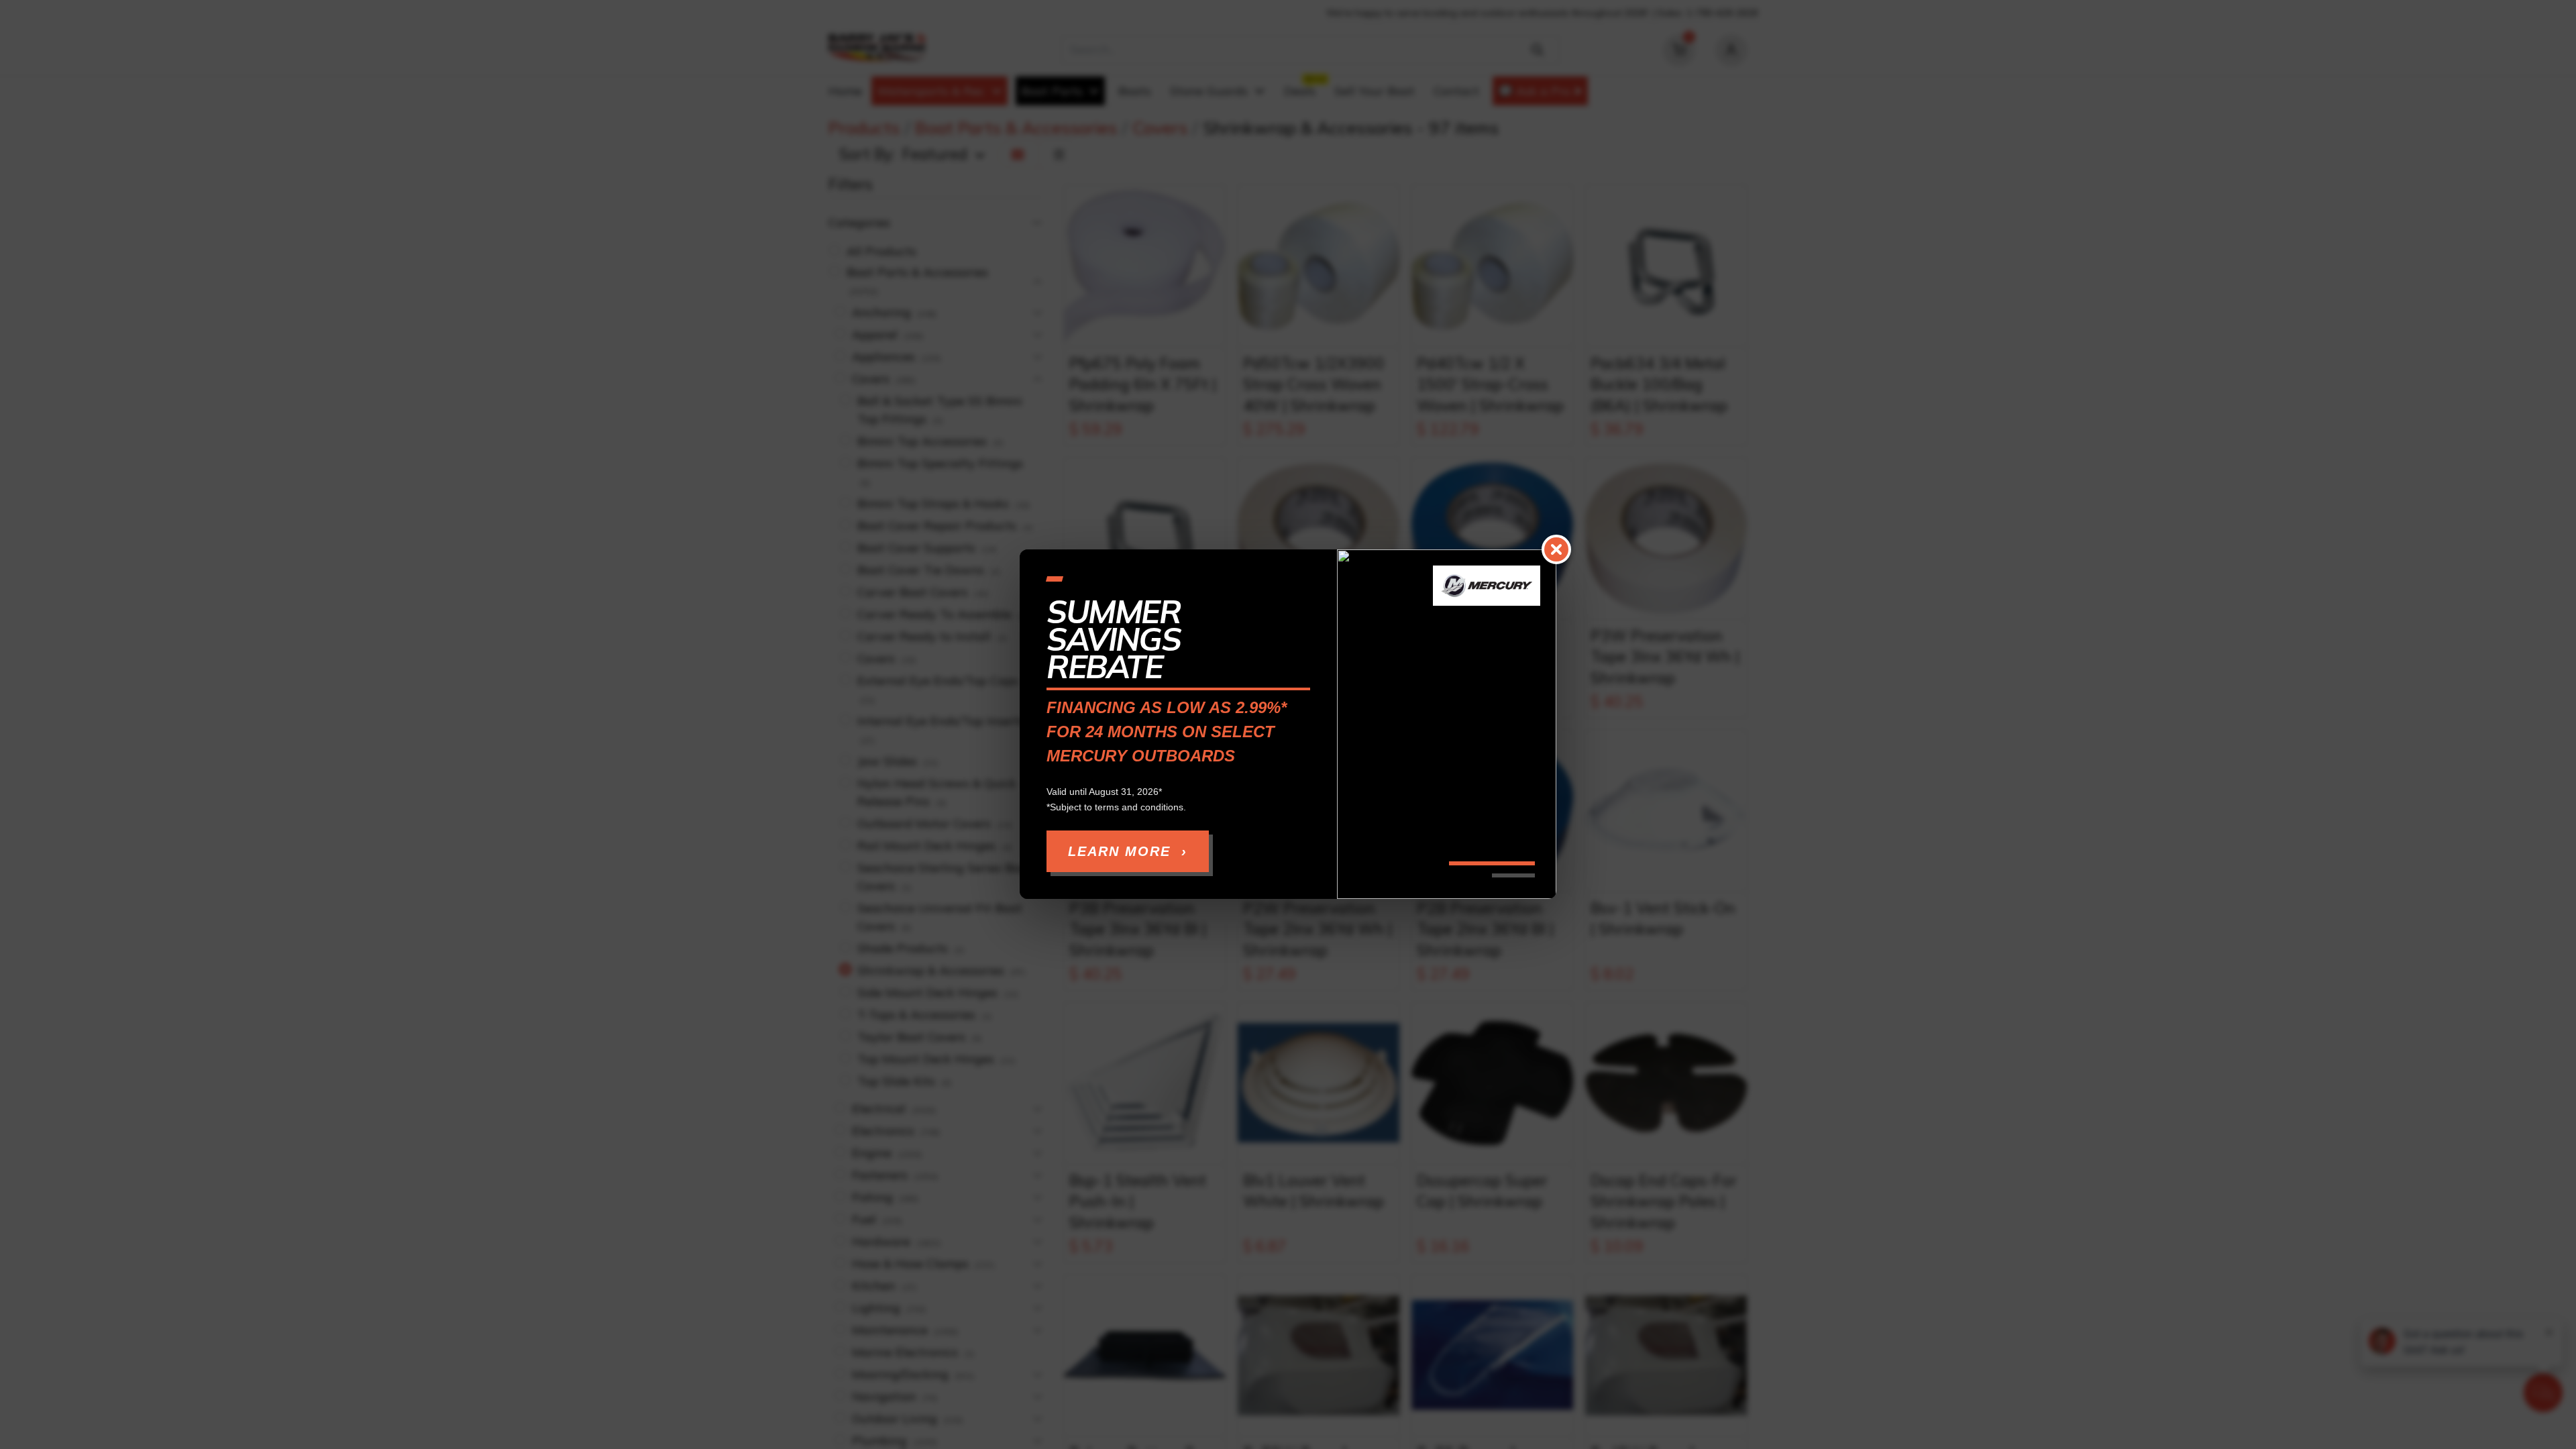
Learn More (1128, 852)
